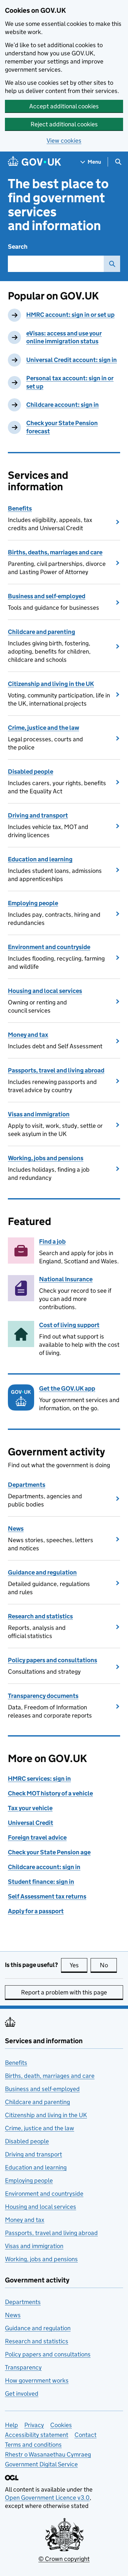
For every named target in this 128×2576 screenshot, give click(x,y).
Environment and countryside (49, 947)
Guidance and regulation (42, 1572)
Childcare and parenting (42, 632)
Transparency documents (43, 1696)
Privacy (34, 2425)
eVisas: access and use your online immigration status (64, 337)
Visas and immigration (39, 1114)
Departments (27, 1485)
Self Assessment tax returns (47, 1896)
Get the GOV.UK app (67, 1388)
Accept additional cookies (64, 106)
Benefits (20, 508)
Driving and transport (38, 815)
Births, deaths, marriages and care (55, 552)
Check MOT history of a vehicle (50, 1793)
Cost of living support (69, 1325)
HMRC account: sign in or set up (70, 315)
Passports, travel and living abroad (56, 1070)
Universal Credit (31, 1823)
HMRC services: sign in (39, 1779)
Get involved (22, 2394)
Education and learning (40, 859)
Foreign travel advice (37, 1837)
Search (18, 247)
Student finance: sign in (41, 1882)
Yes (78, 1965)
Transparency (23, 2367)
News (16, 1529)
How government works (37, 2380)
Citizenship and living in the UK (51, 684)
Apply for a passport (36, 1911)
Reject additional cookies (64, 124)
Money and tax (28, 1035)
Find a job (52, 1242)
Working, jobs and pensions (46, 1158)
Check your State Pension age (49, 1852)
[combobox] (56, 264)
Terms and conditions (33, 2445)
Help (11, 2425)
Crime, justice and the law (43, 728)
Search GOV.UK (112, 264)
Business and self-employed (47, 596)
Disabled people (31, 772)
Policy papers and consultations (53, 1660)
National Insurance (66, 1279)
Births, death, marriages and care (50, 2076)
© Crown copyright (64, 2559)
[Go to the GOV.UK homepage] (34, 162)
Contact (85, 2435)
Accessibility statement (37, 2435)
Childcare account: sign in (63, 405)
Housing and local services (45, 991)
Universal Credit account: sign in (72, 360)
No (108, 1965)
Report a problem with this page (64, 1992)
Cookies (61, 2425)
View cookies (64, 141)
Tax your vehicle (30, 1808)
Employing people (33, 903)
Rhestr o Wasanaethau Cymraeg (48, 2454)
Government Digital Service (41, 2464)
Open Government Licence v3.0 (47, 2498)
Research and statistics (40, 1616)
